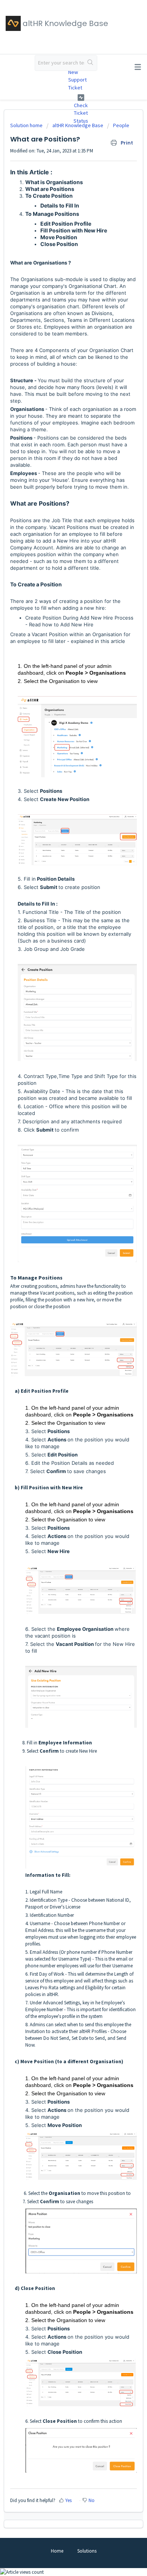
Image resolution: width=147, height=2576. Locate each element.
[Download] (60, 1326)
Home (57, 2551)
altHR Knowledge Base (78, 125)
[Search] (91, 63)
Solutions (87, 2551)
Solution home (27, 125)
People (121, 125)
